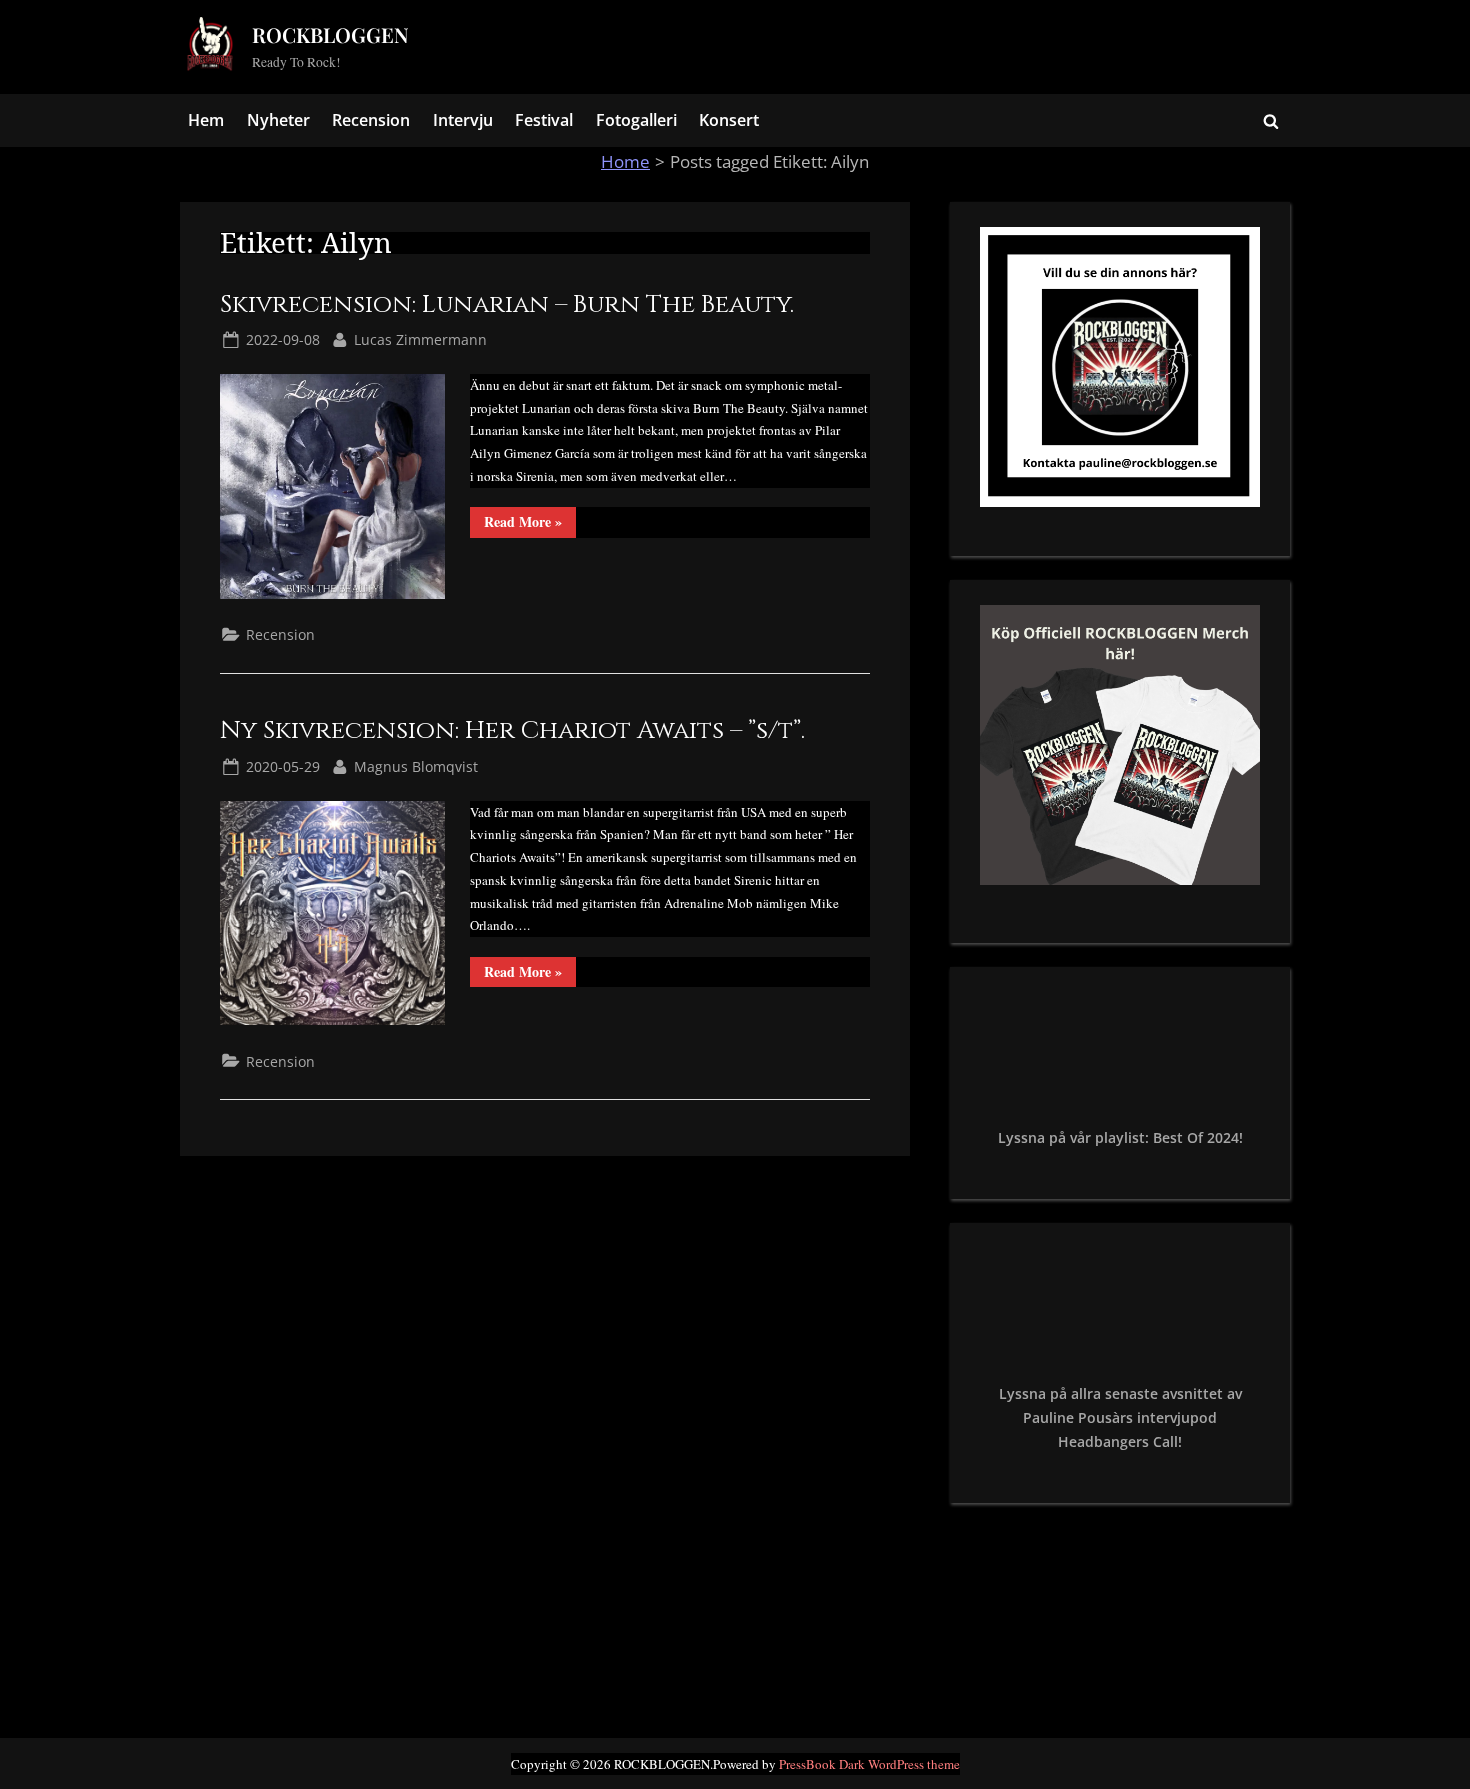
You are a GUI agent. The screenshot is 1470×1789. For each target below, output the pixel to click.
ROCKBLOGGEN (330, 34)
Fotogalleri (636, 120)
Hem (206, 120)
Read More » (530, 524)
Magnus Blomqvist (416, 766)
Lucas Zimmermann (420, 339)
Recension (371, 120)
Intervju (463, 120)
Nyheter (278, 120)
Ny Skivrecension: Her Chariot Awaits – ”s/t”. (512, 730)
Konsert (729, 120)
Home (625, 161)
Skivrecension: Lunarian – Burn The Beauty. (507, 304)
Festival (544, 120)
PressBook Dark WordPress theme (869, 1764)
